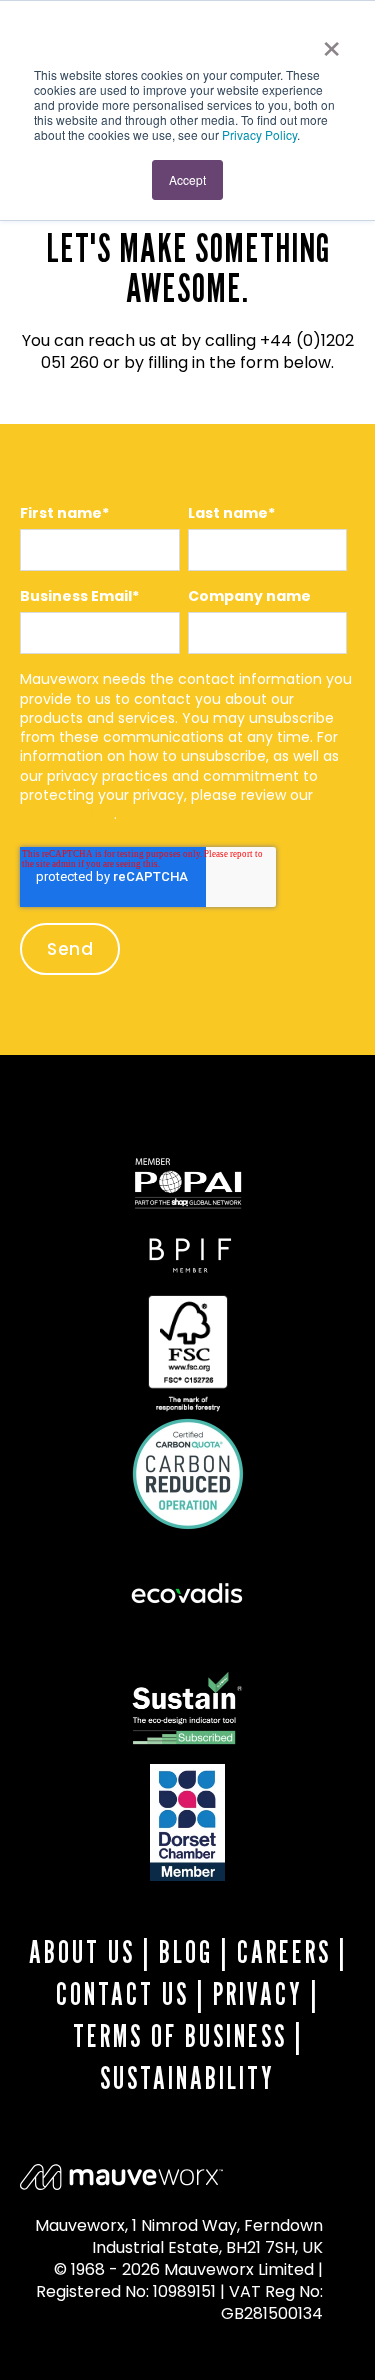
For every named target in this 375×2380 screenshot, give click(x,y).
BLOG (186, 1952)
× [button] (331, 42)
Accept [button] (187, 179)
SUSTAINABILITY (187, 2078)
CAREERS (284, 1952)
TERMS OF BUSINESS (180, 2036)
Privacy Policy (259, 134)
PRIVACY (258, 1994)
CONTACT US (122, 1994)
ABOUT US (82, 1952)
